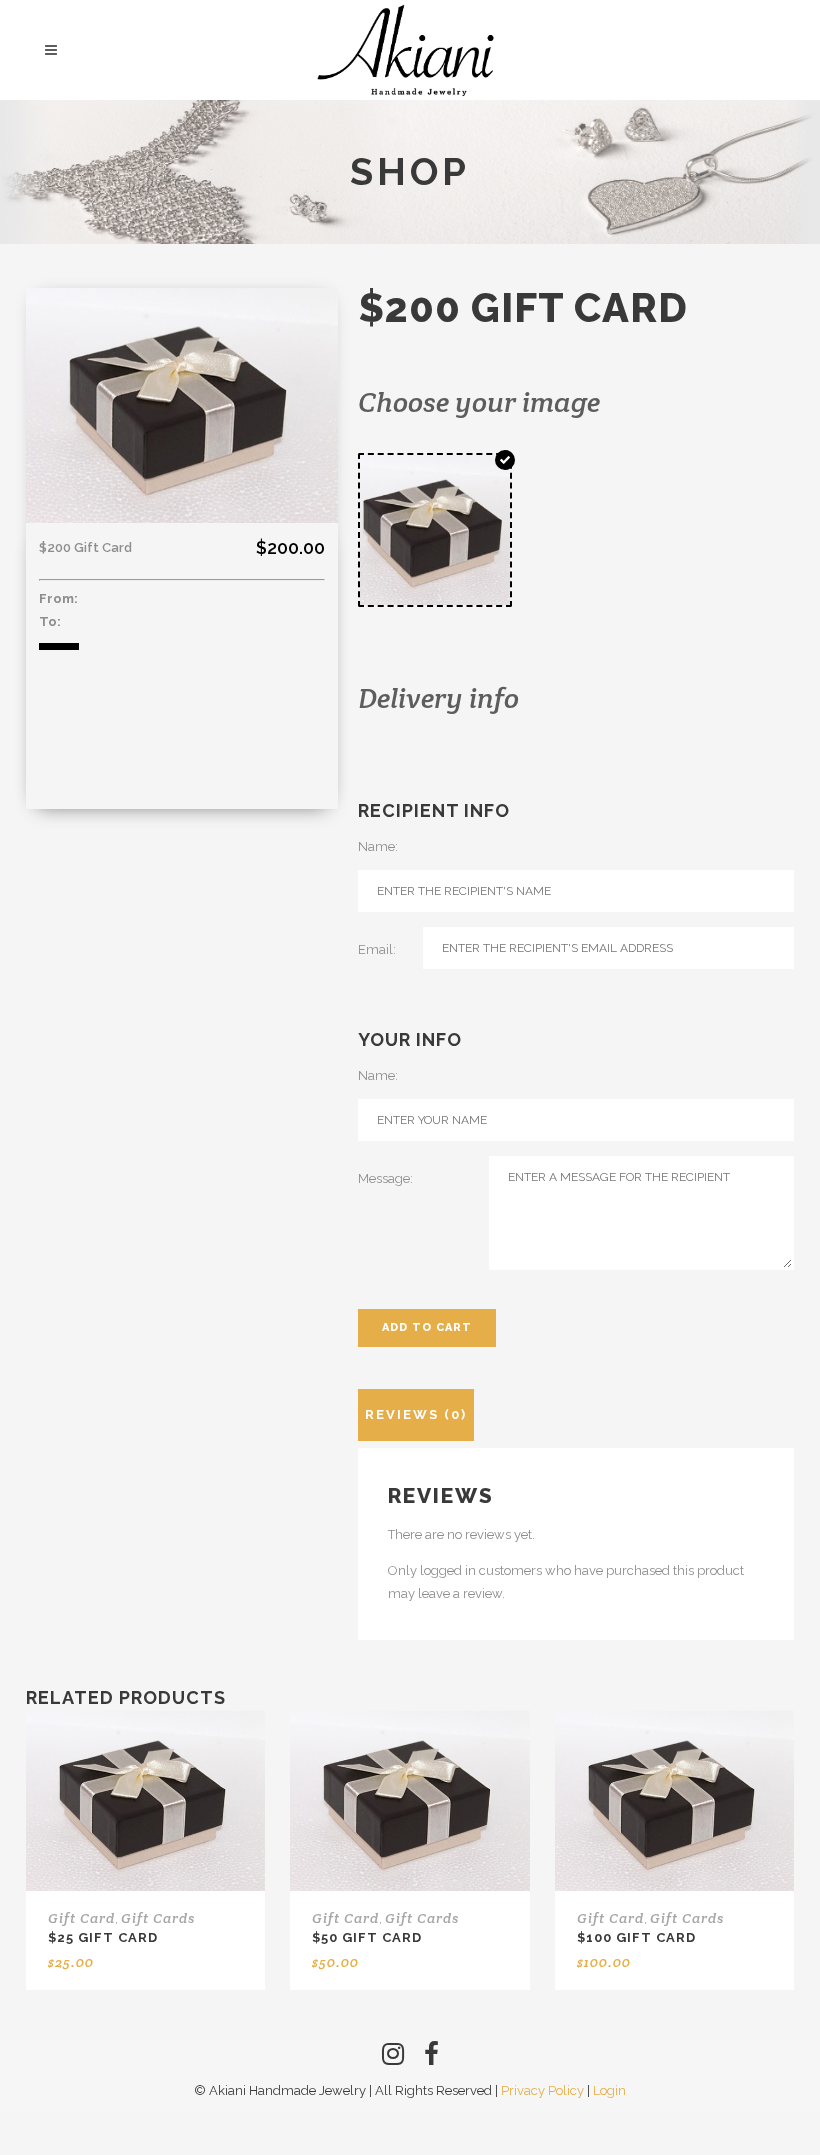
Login (609, 2090)
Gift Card (81, 1918)
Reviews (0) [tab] (416, 1414)
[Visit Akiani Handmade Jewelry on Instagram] (393, 2058)
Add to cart (427, 1327)
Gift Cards (158, 1918)
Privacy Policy (542, 2090)
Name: (378, 846)
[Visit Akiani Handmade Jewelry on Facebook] (431, 2058)
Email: (377, 949)
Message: (385, 1178)
